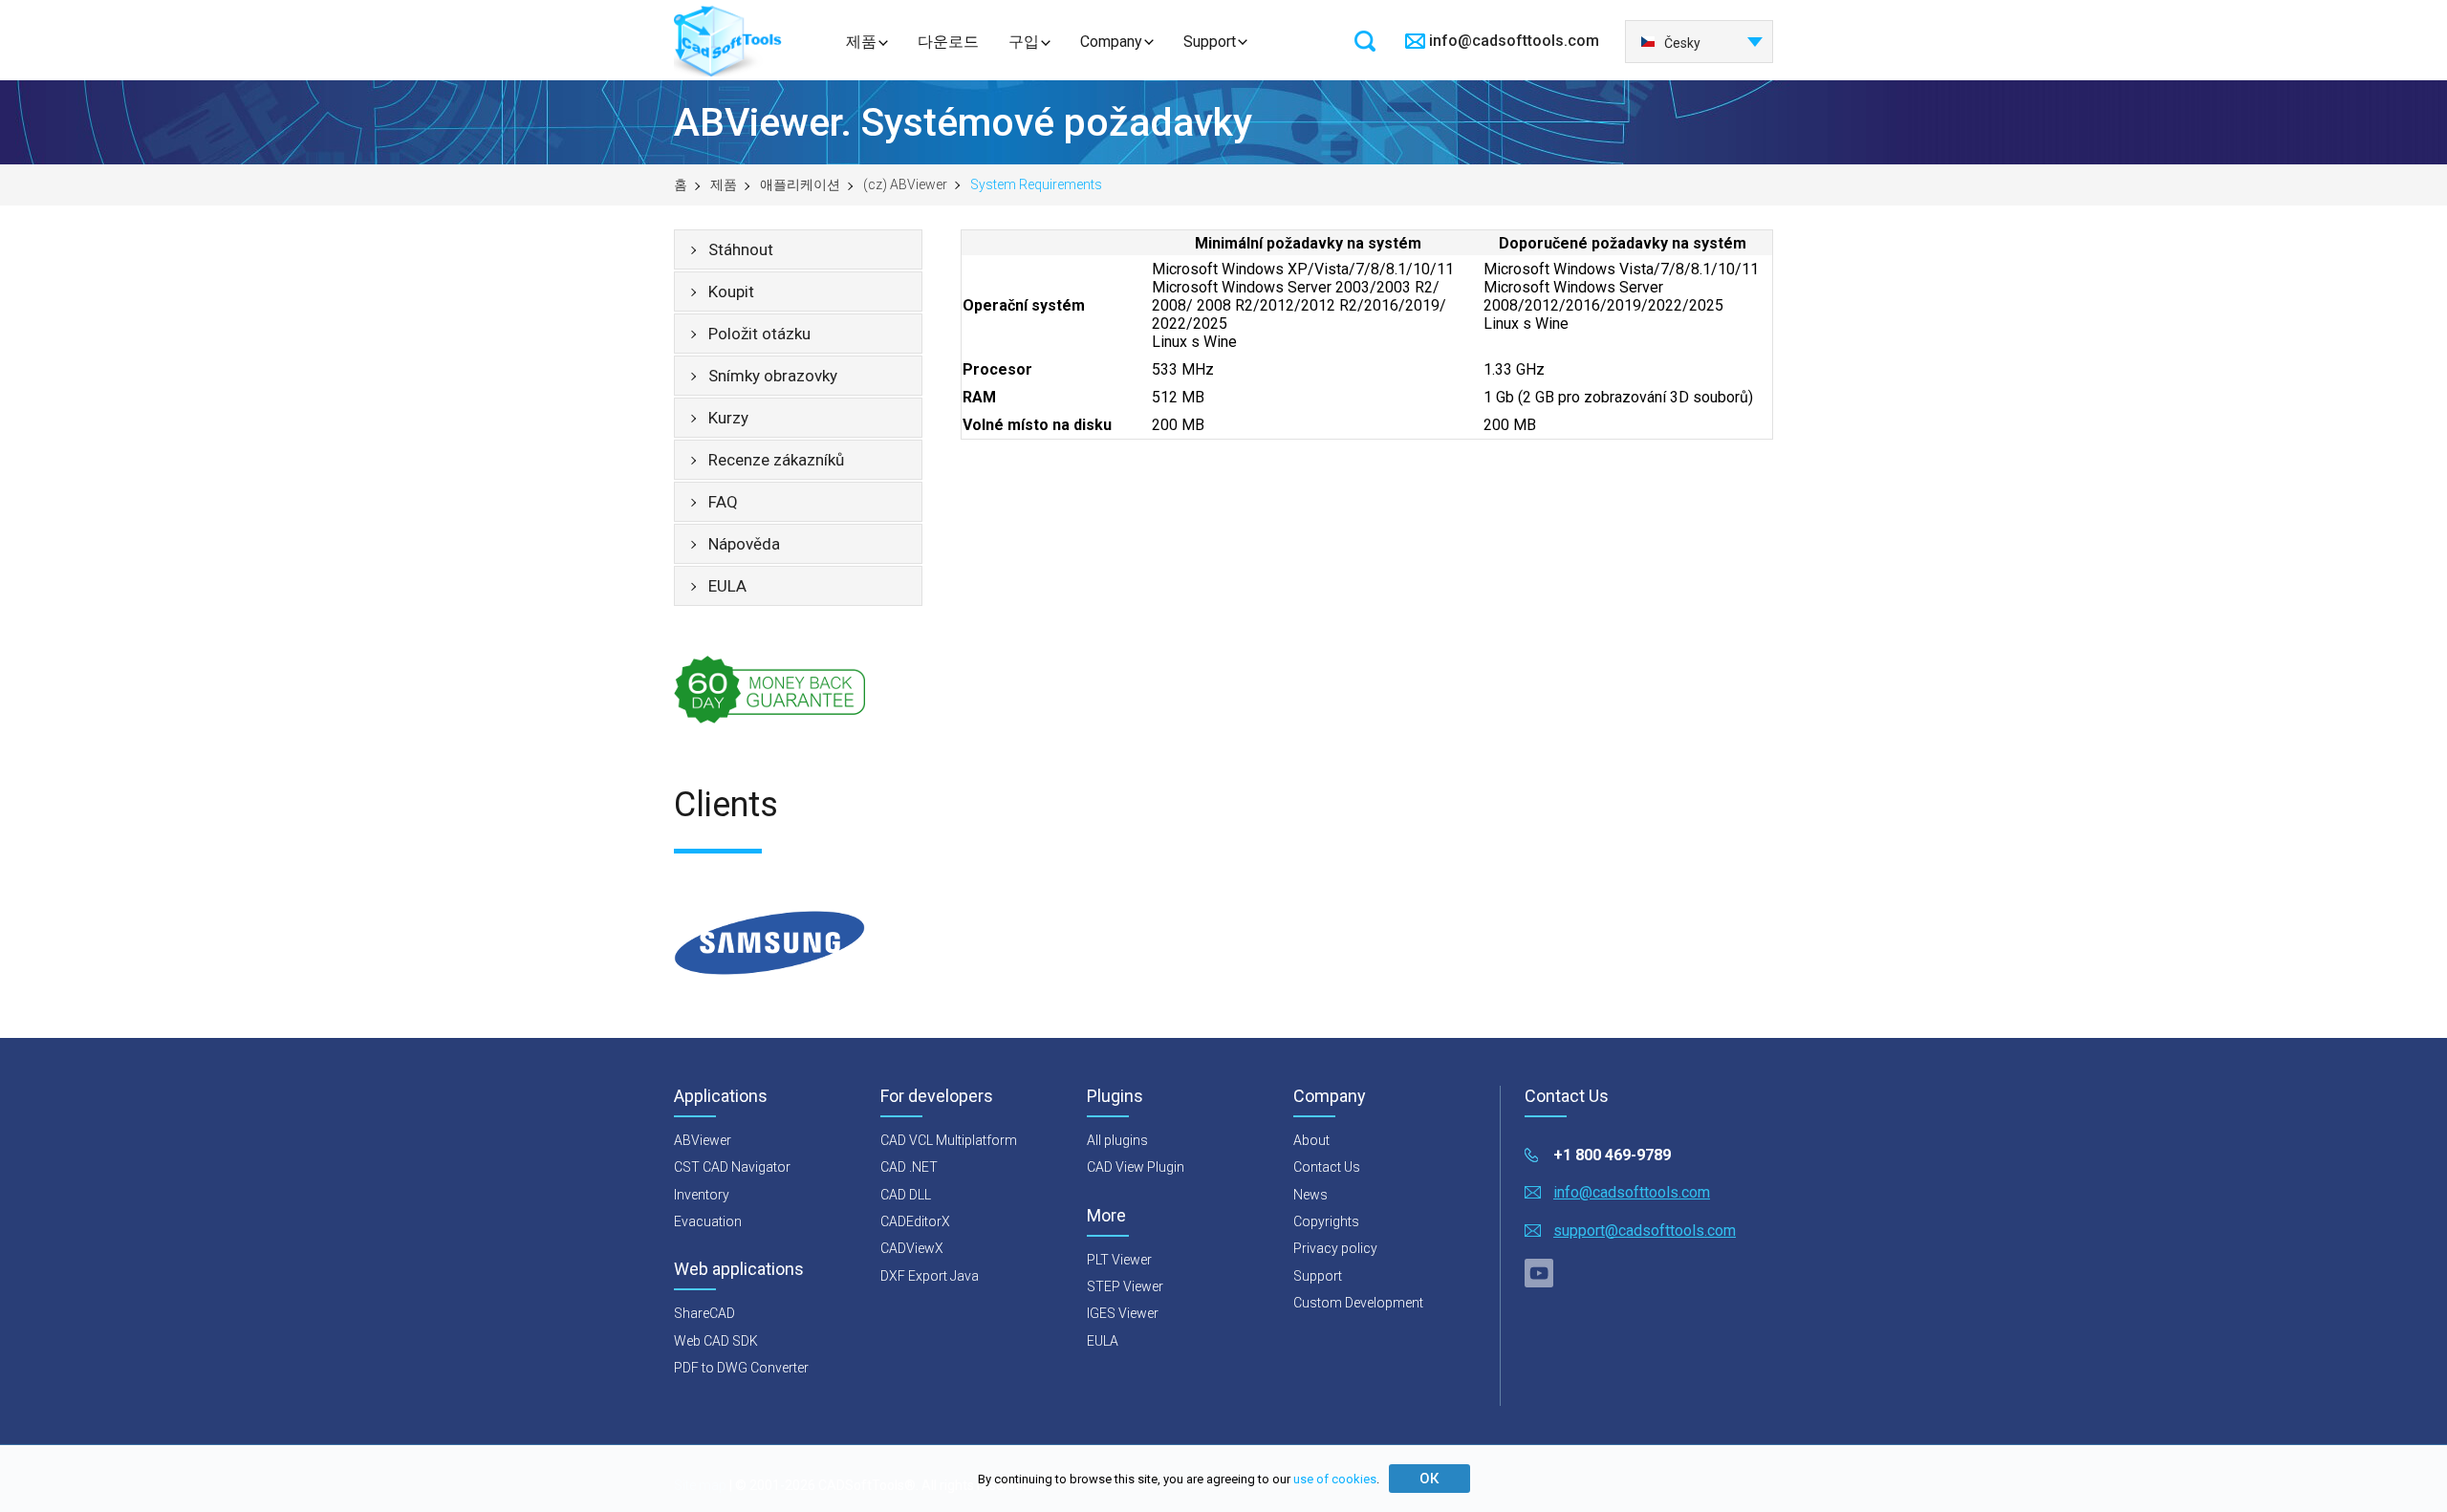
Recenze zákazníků (776, 460)
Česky (1682, 43)
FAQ (723, 502)
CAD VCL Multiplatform (949, 1140)
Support (1210, 42)
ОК (1429, 1479)
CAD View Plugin (1136, 1167)
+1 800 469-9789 (1612, 1155)
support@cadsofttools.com (1645, 1231)
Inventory (702, 1195)
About (1311, 1140)
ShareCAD (704, 1313)
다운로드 (948, 42)
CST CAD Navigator (732, 1167)
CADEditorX (915, 1221)
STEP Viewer (1125, 1286)
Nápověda (744, 544)
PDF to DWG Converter (741, 1368)
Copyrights (1326, 1221)
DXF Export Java (930, 1276)
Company (1111, 42)
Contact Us (1327, 1167)
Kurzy (728, 418)
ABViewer (703, 1140)
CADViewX (912, 1248)
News (1310, 1195)
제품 (861, 42)
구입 (1024, 42)
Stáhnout (741, 249)
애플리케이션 (800, 184)
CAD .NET (909, 1167)
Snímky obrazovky (773, 376)
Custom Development (1358, 1303)
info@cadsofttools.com (1514, 41)
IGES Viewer (1123, 1313)
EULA (727, 586)
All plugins (1117, 1140)
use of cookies (1335, 1479)
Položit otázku (759, 334)
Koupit (731, 292)
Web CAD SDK (716, 1341)
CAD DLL (906, 1195)
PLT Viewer (1119, 1260)
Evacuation (708, 1221)
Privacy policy (1335, 1248)
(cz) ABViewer (905, 184)
